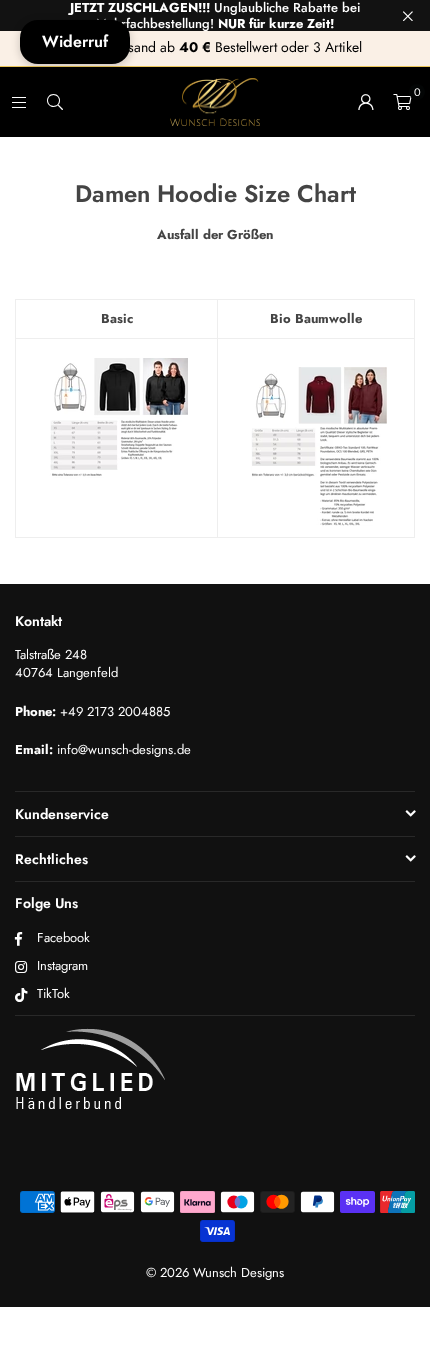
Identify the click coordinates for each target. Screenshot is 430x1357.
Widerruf (75, 41)
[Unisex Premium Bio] (316, 447)
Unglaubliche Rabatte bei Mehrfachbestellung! (215, 15)
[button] (402, 102)
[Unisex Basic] (116, 438)
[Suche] (55, 101)
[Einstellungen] (366, 102)
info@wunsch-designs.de (124, 749)
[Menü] (19, 101)
